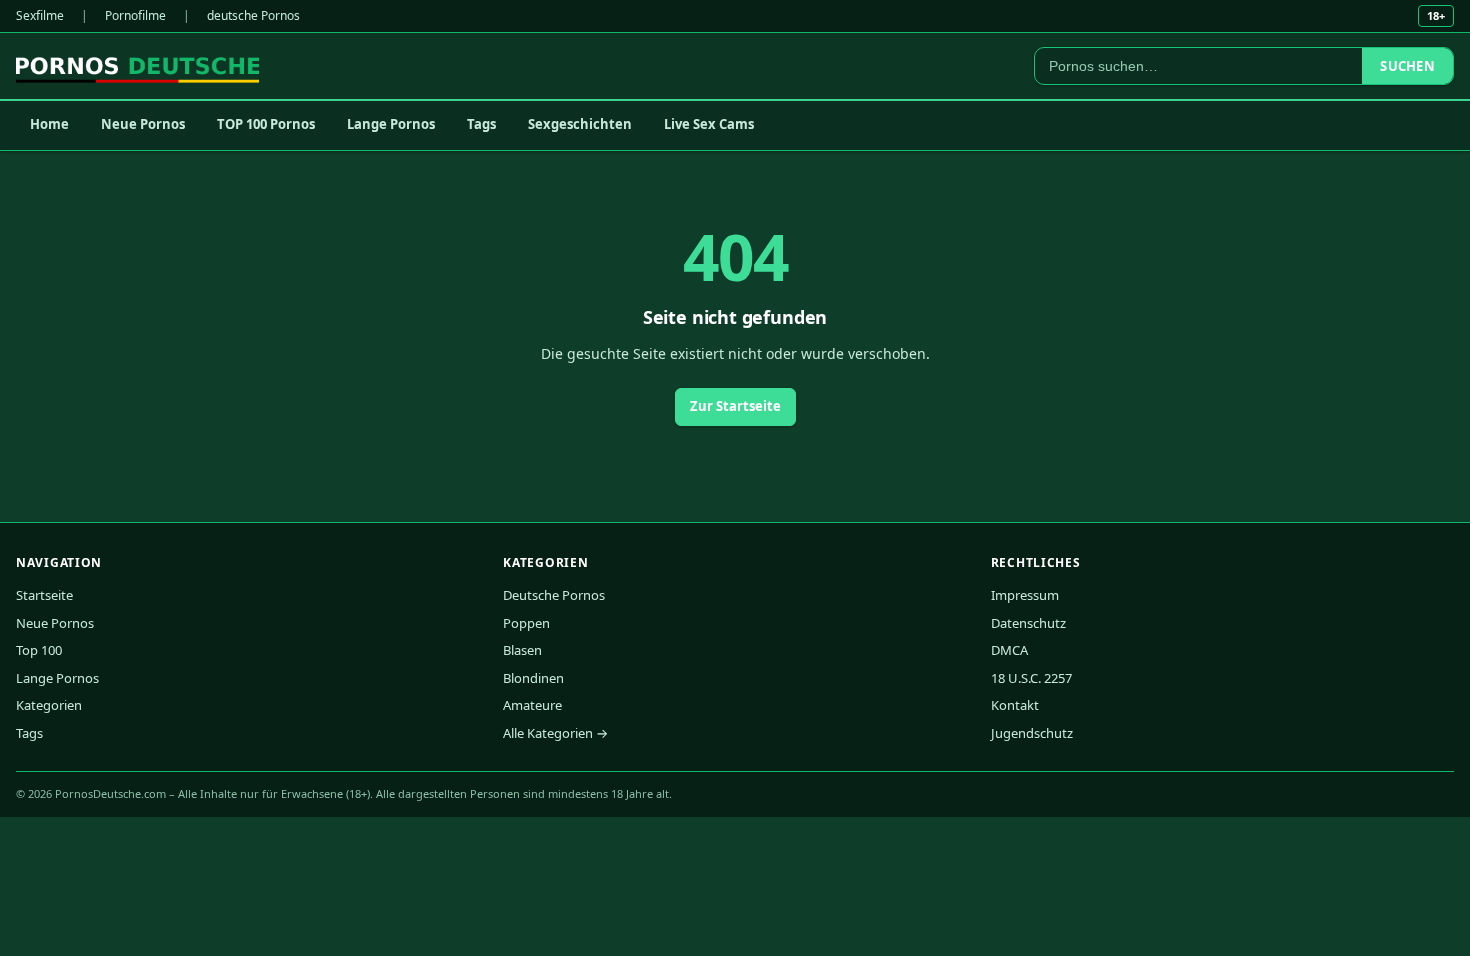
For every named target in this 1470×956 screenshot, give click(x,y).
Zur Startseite (735, 406)
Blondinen (533, 678)
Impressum (1025, 595)
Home (49, 124)
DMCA (1009, 650)
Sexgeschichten (580, 124)
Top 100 (39, 650)
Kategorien (49, 705)
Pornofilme (135, 15)
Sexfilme (40, 15)
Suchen (1407, 66)
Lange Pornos (391, 124)
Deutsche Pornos (554, 595)
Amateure (532, 705)
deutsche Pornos (253, 15)
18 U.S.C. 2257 (1031, 678)
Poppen (526, 623)
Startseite (44, 595)
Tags (481, 124)
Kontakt (1015, 705)
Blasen (522, 650)
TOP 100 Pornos (266, 124)
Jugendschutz (1032, 733)
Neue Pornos (143, 124)
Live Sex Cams (709, 124)
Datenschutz (1028, 623)
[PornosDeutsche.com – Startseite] (137, 66)
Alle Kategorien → (555, 733)
